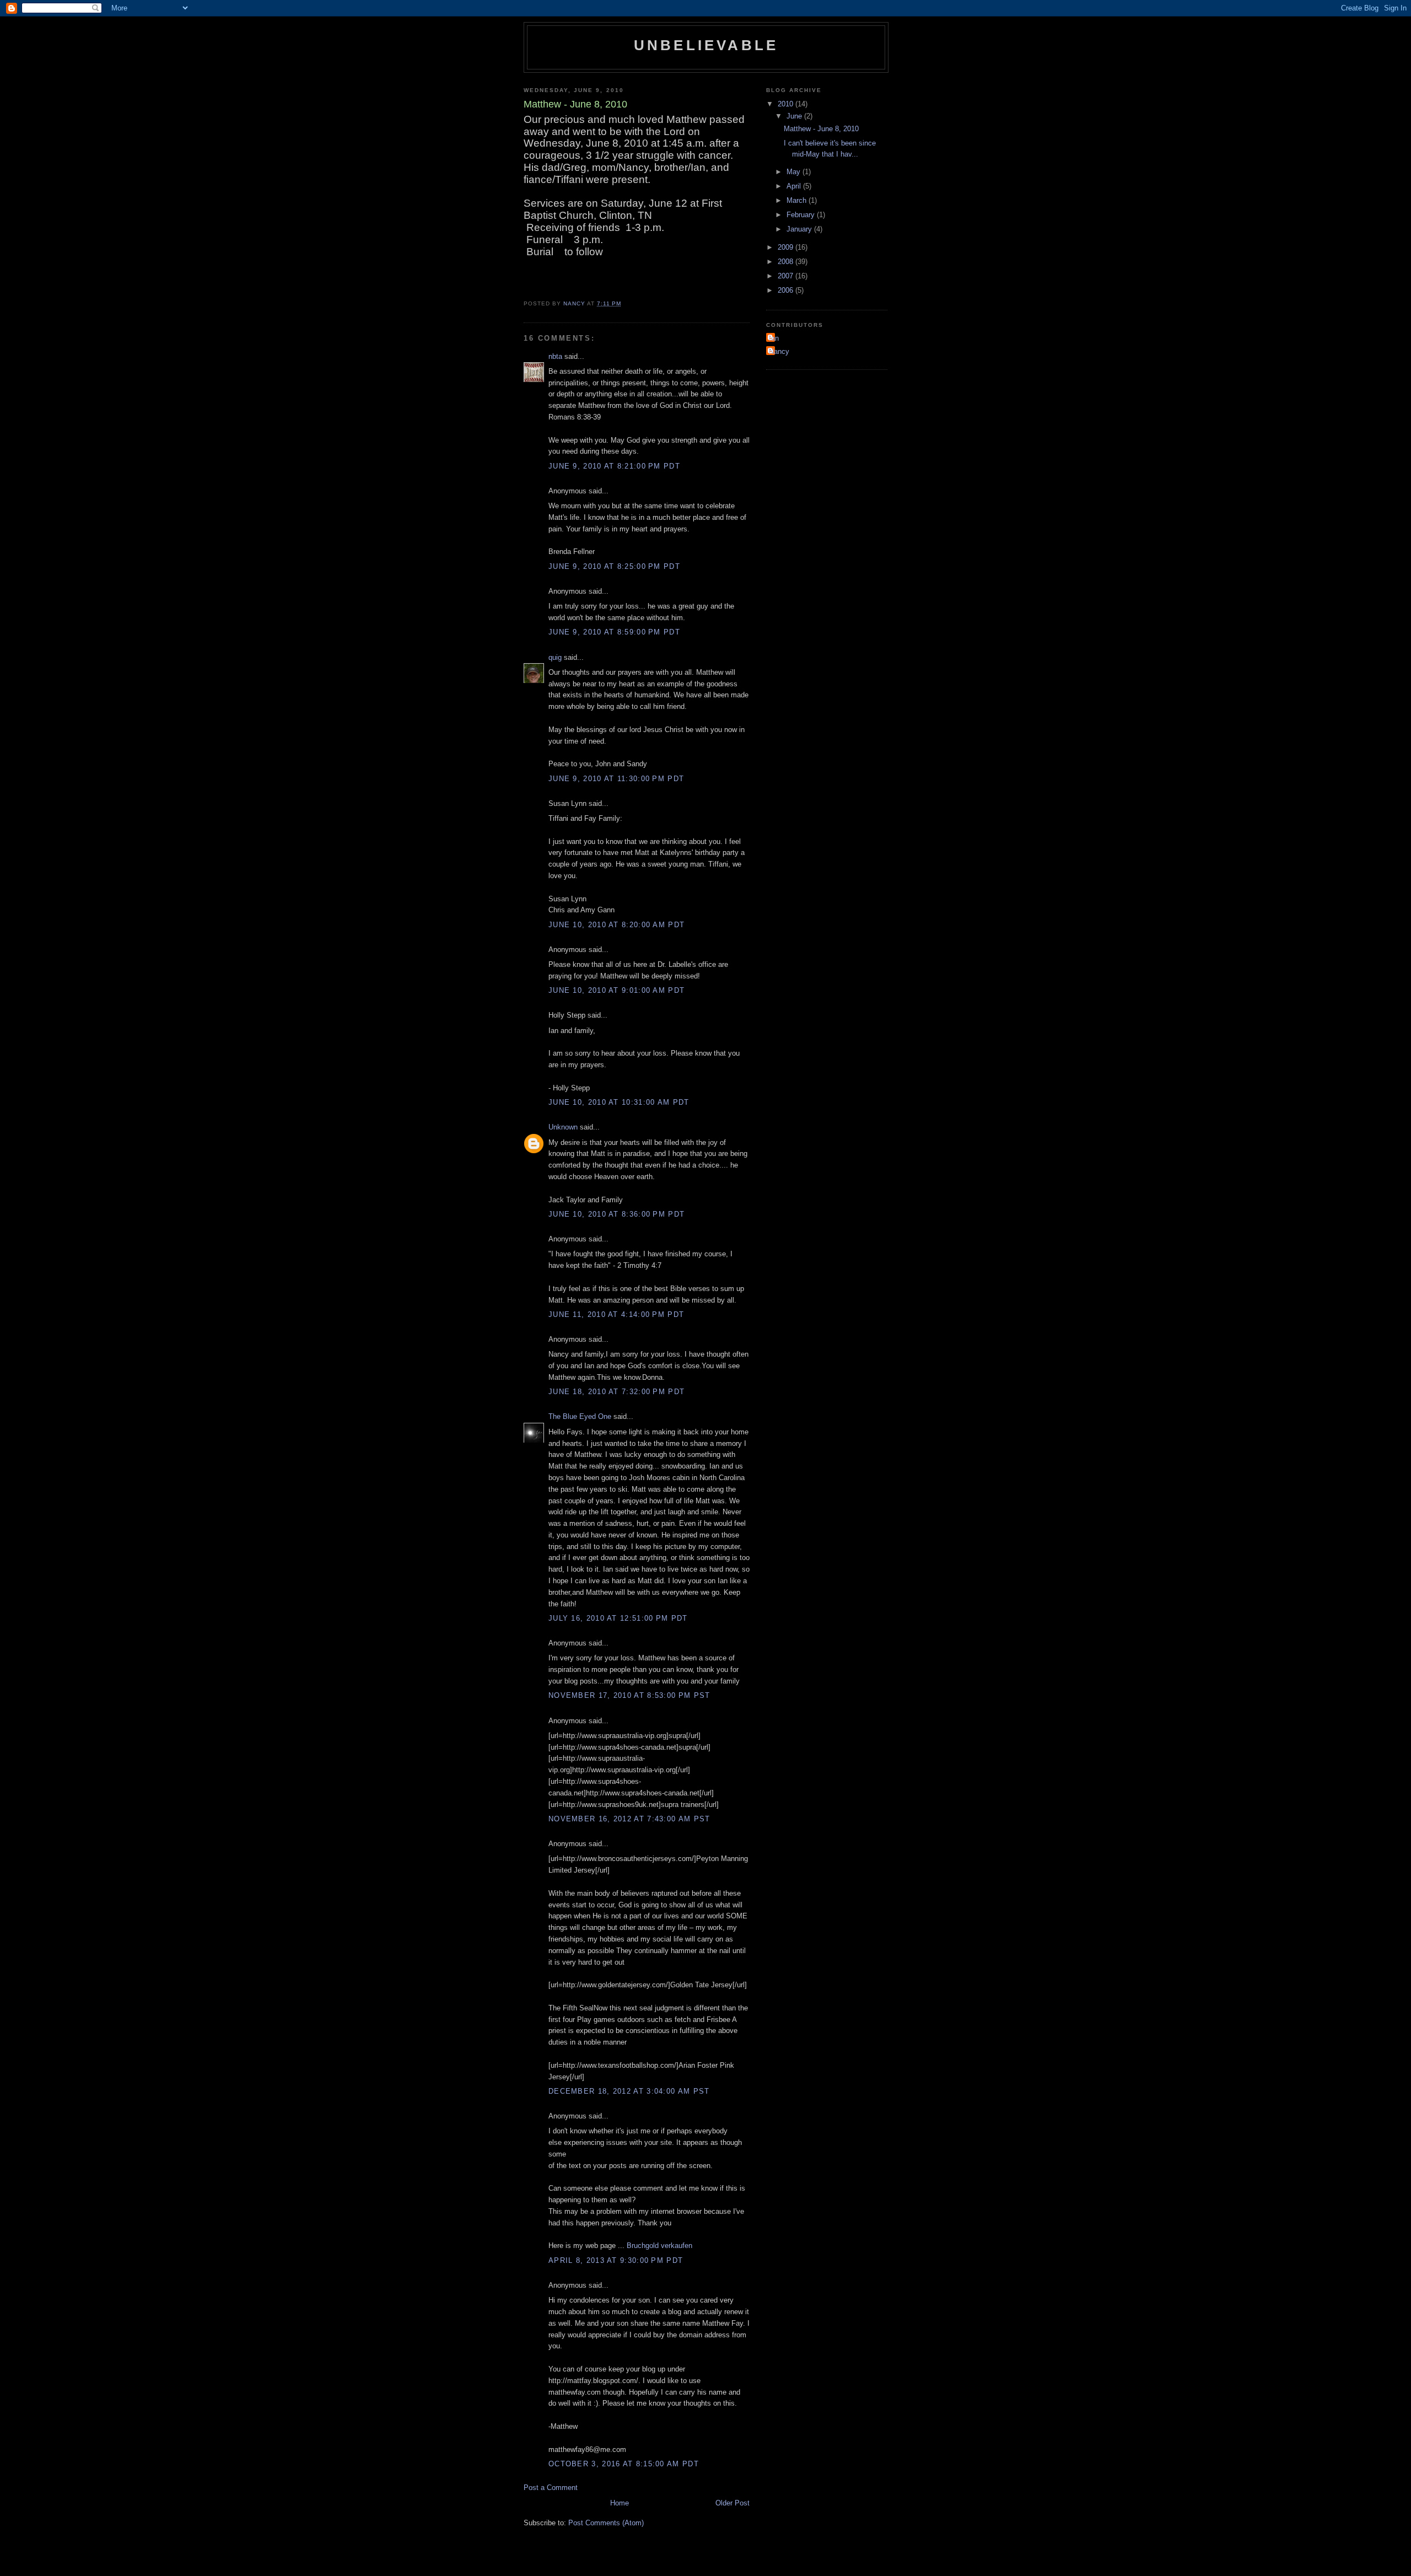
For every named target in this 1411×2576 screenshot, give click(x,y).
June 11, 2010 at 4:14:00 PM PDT (616, 1314)
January (800, 229)
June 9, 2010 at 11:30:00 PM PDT (616, 779)
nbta (555, 356)
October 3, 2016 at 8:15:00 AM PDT (624, 2464)
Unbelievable (706, 45)
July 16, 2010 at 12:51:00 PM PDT (618, 1618)
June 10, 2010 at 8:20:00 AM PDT (616, 925)
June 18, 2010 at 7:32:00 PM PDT (616, 1392)
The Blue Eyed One (580, 1416)
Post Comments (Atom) (606, 2523)
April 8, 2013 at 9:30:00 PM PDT (616, 2260)
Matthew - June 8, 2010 (821, 129)
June (795, 116)
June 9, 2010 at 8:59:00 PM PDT (614, 632)
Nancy (779, 351)
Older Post (733, 2503)
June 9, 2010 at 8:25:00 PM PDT (614, 566)
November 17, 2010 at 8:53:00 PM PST (629, 1695)
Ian (774, 338)
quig (555, 657)
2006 (787, 290)
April (795, 186)
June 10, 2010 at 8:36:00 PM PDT (616, 1214)
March (798, 200)
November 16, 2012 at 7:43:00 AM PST (629, 1819)
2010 (787, 104)
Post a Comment (551, 2488)
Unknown (563, 1127)
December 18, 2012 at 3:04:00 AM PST (629, 2091)
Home (620, 2503)
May (795, 172)
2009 (787, 247)
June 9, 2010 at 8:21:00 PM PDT (614, 466)
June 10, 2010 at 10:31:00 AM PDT (619, 1102)
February (802, 215)
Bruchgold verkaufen (659, 2246)
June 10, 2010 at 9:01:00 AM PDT (616, 990)
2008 (787, 262)
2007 (787, 276)
